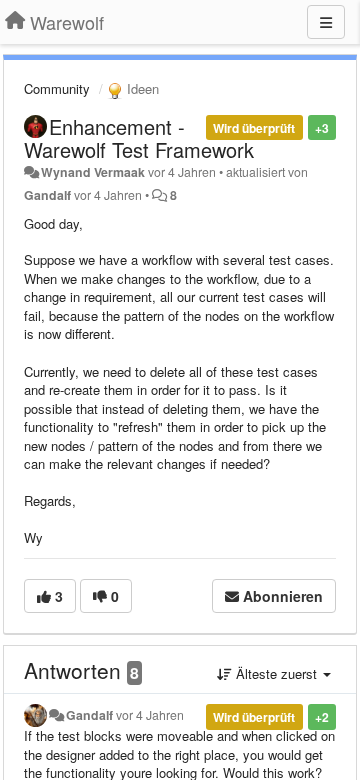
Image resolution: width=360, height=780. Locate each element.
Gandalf (47, 195)
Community (57, 88)
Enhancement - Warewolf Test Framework (139, 138)
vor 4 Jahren (150, 715)
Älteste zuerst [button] (276, 673)
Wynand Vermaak (93, 172)
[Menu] (326, 22)
